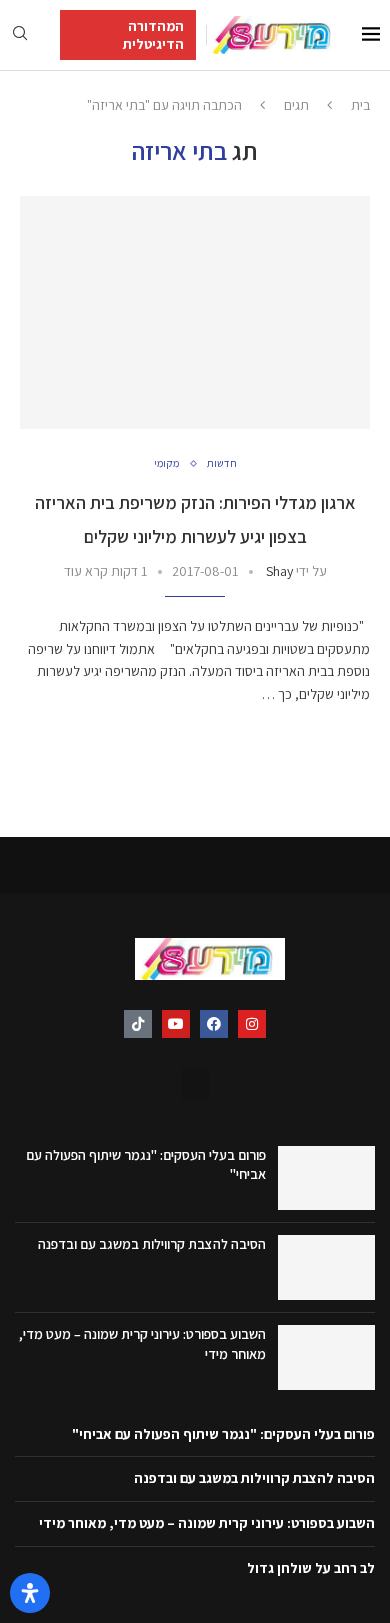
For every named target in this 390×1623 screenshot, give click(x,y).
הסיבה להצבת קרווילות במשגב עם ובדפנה (152, 1244)
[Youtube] (176, 1024)
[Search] (20, 35)
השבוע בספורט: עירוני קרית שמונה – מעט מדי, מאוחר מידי (207, 1523)
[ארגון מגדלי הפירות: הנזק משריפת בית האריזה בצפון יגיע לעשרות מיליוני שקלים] (195, 312)
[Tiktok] (138, 1024)
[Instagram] (252, 1024)
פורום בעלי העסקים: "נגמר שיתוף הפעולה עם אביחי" (223, 1434)
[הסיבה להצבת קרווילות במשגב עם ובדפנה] (326, 1267)
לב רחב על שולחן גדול (311, 1568)
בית (360, 105)
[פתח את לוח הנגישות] (30, 1593)
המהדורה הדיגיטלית (153, 35)
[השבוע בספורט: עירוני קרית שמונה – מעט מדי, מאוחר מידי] (326, 1357)
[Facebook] (214, 1024)
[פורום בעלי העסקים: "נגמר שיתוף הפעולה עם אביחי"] (326, 1178)
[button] (195, 1084)
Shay (279, 571)
